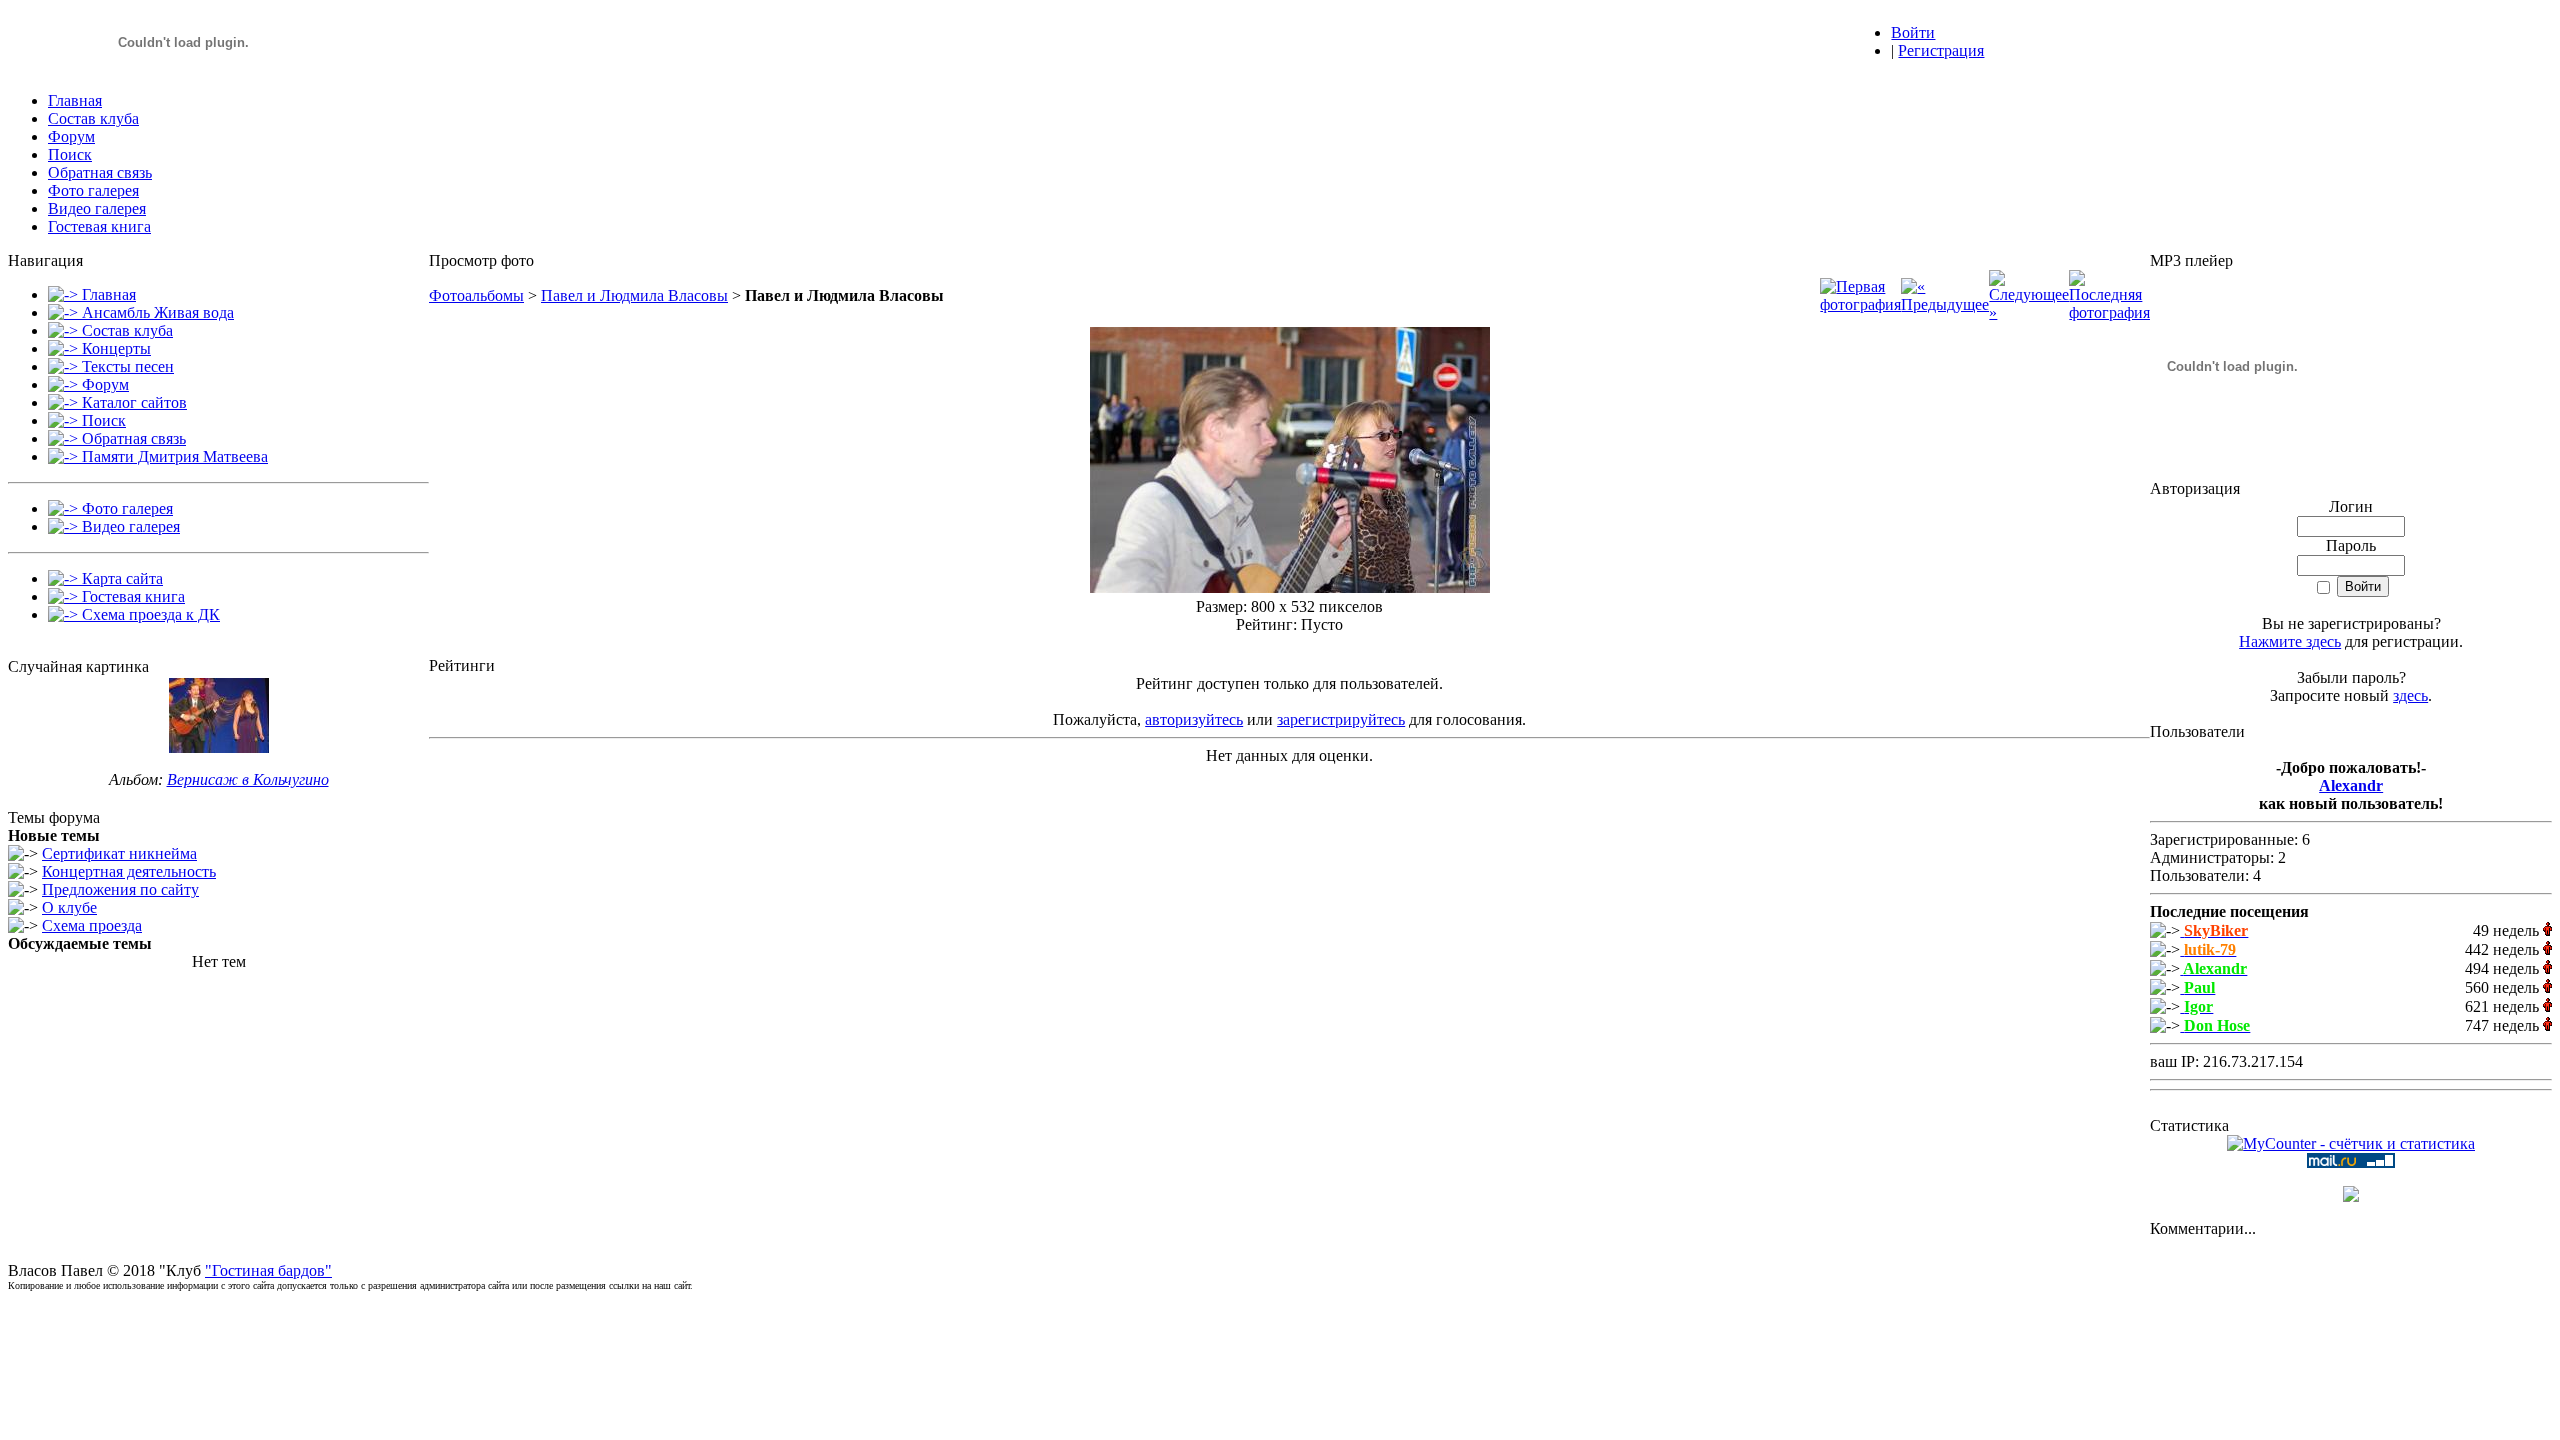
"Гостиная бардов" (268, 1270)
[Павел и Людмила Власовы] (1290, 587)
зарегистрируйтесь (1341, 719)
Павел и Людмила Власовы (634, 295)
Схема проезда (92, 925)
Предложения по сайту (120, 889)
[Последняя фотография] (2109, 312)
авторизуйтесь (1194, 719)
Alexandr (2351, 785)
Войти (1913, 32)
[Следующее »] (2029, 312)
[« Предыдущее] (1945, 304)
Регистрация (1941, 50)
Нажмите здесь (2290, 641)
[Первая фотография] (1860, 304)
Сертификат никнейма (119, 853)
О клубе (69, 907)
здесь (2410, 695)
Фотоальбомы (476, 295)
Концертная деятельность (129, 871)
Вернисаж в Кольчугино (248, 779)
